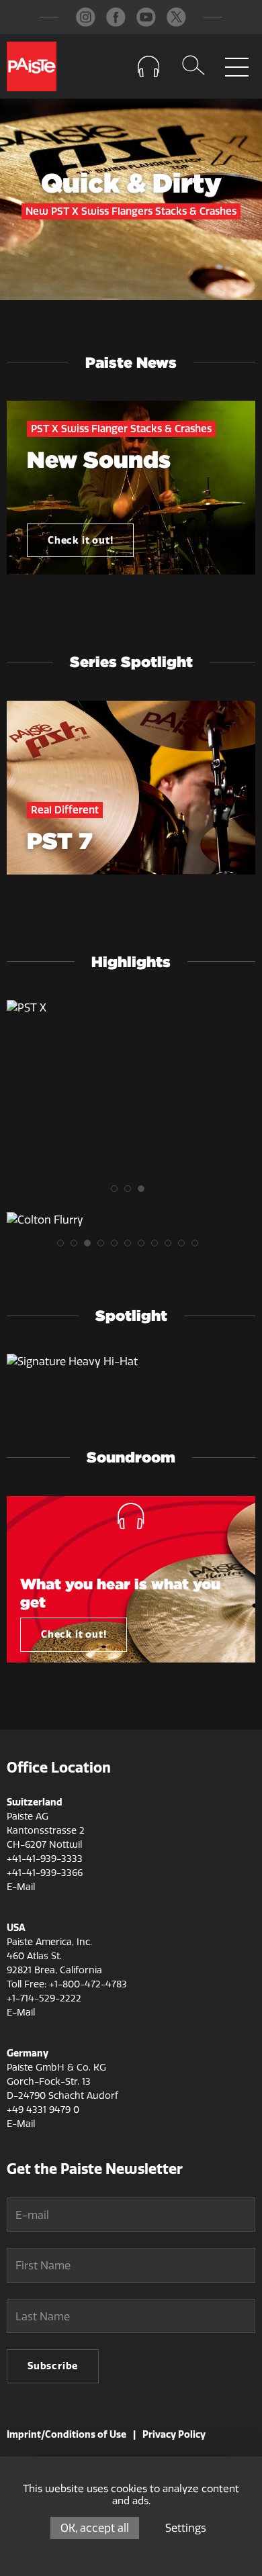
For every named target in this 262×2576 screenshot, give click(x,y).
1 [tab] (118, 1192)
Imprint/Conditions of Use (67, 2435)
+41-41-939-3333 (45, 1859)
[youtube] (146, 17)
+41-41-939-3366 (45, 1873)
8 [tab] (158, 1246)
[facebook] (116, 17)
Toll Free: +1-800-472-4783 (67, 1984)
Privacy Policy (174, 2435)
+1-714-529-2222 (44, 1998)
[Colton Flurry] (131, 1220)
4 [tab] (104, 1246)
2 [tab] (131, 1192)
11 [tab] (198, 1246)
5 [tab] (118, 1246)
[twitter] (176, 17)
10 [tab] (185, 1246)
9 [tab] (171, 1246)
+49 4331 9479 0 (43, 2110)
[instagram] (86, 17)
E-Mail (21, 1887)
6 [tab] (131, 1246)
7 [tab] (144, 1246)
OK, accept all (95, 2528)
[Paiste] (32, 66)
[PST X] (131, 1008)
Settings (186, 2528)
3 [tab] (144, 1192)
